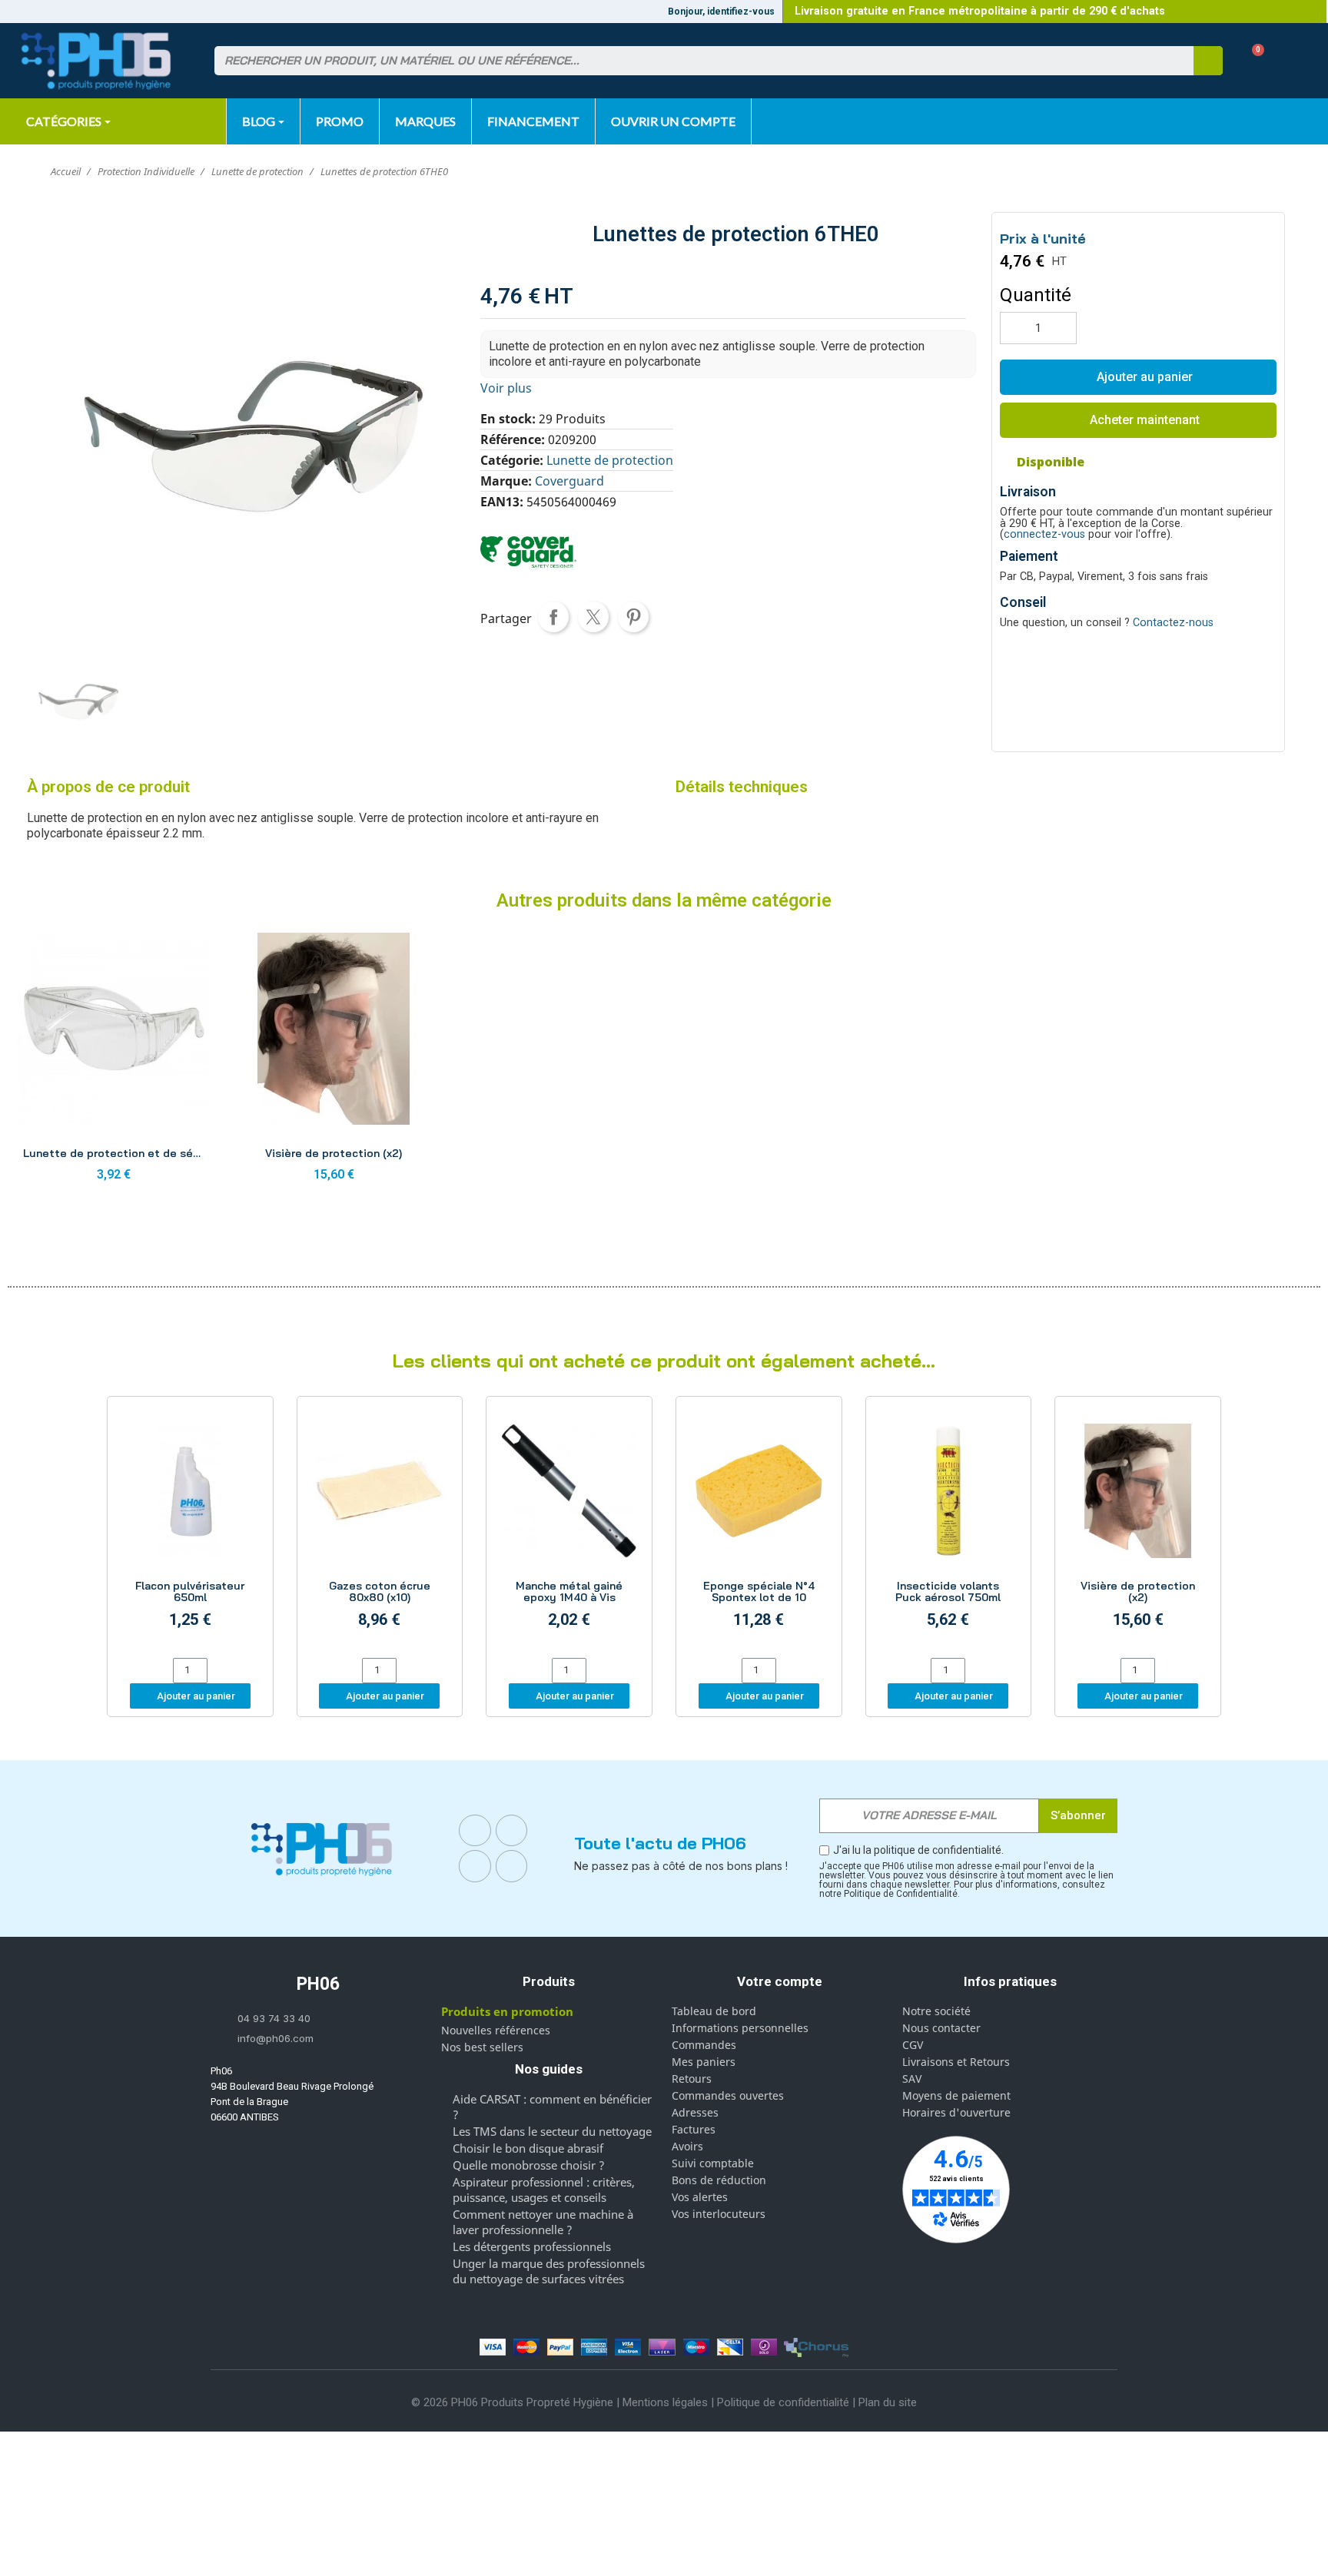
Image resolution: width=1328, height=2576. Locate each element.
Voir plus (506, 388)
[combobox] (695, 61)
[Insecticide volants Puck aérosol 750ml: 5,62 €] (949, 1529)
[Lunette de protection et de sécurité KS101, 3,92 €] (114, 1061)
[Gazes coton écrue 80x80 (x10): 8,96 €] (380, 1529)
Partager (553, 617)
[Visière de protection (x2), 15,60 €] (334, 1061)
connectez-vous (1044, 534)
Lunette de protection (610, 460)
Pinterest (633, 617)
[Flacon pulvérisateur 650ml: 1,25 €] (190, 1529)
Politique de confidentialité (783, 2402)
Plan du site (888, 2402)
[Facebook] (475, 1831)
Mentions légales (665, 2402)
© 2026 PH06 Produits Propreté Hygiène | (517, 2402)
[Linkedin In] (475, 1866)
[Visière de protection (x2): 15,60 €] (1138, 1529)
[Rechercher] (1208, 61)
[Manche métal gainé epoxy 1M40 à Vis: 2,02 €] (569, 1529)
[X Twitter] (512, 1866)
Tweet (593, 617)
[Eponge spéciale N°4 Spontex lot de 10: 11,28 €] (759, 1529)
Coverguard (569, 481)
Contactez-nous (1173, 623)
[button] (1252, 61)
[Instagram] (512, 1831)
